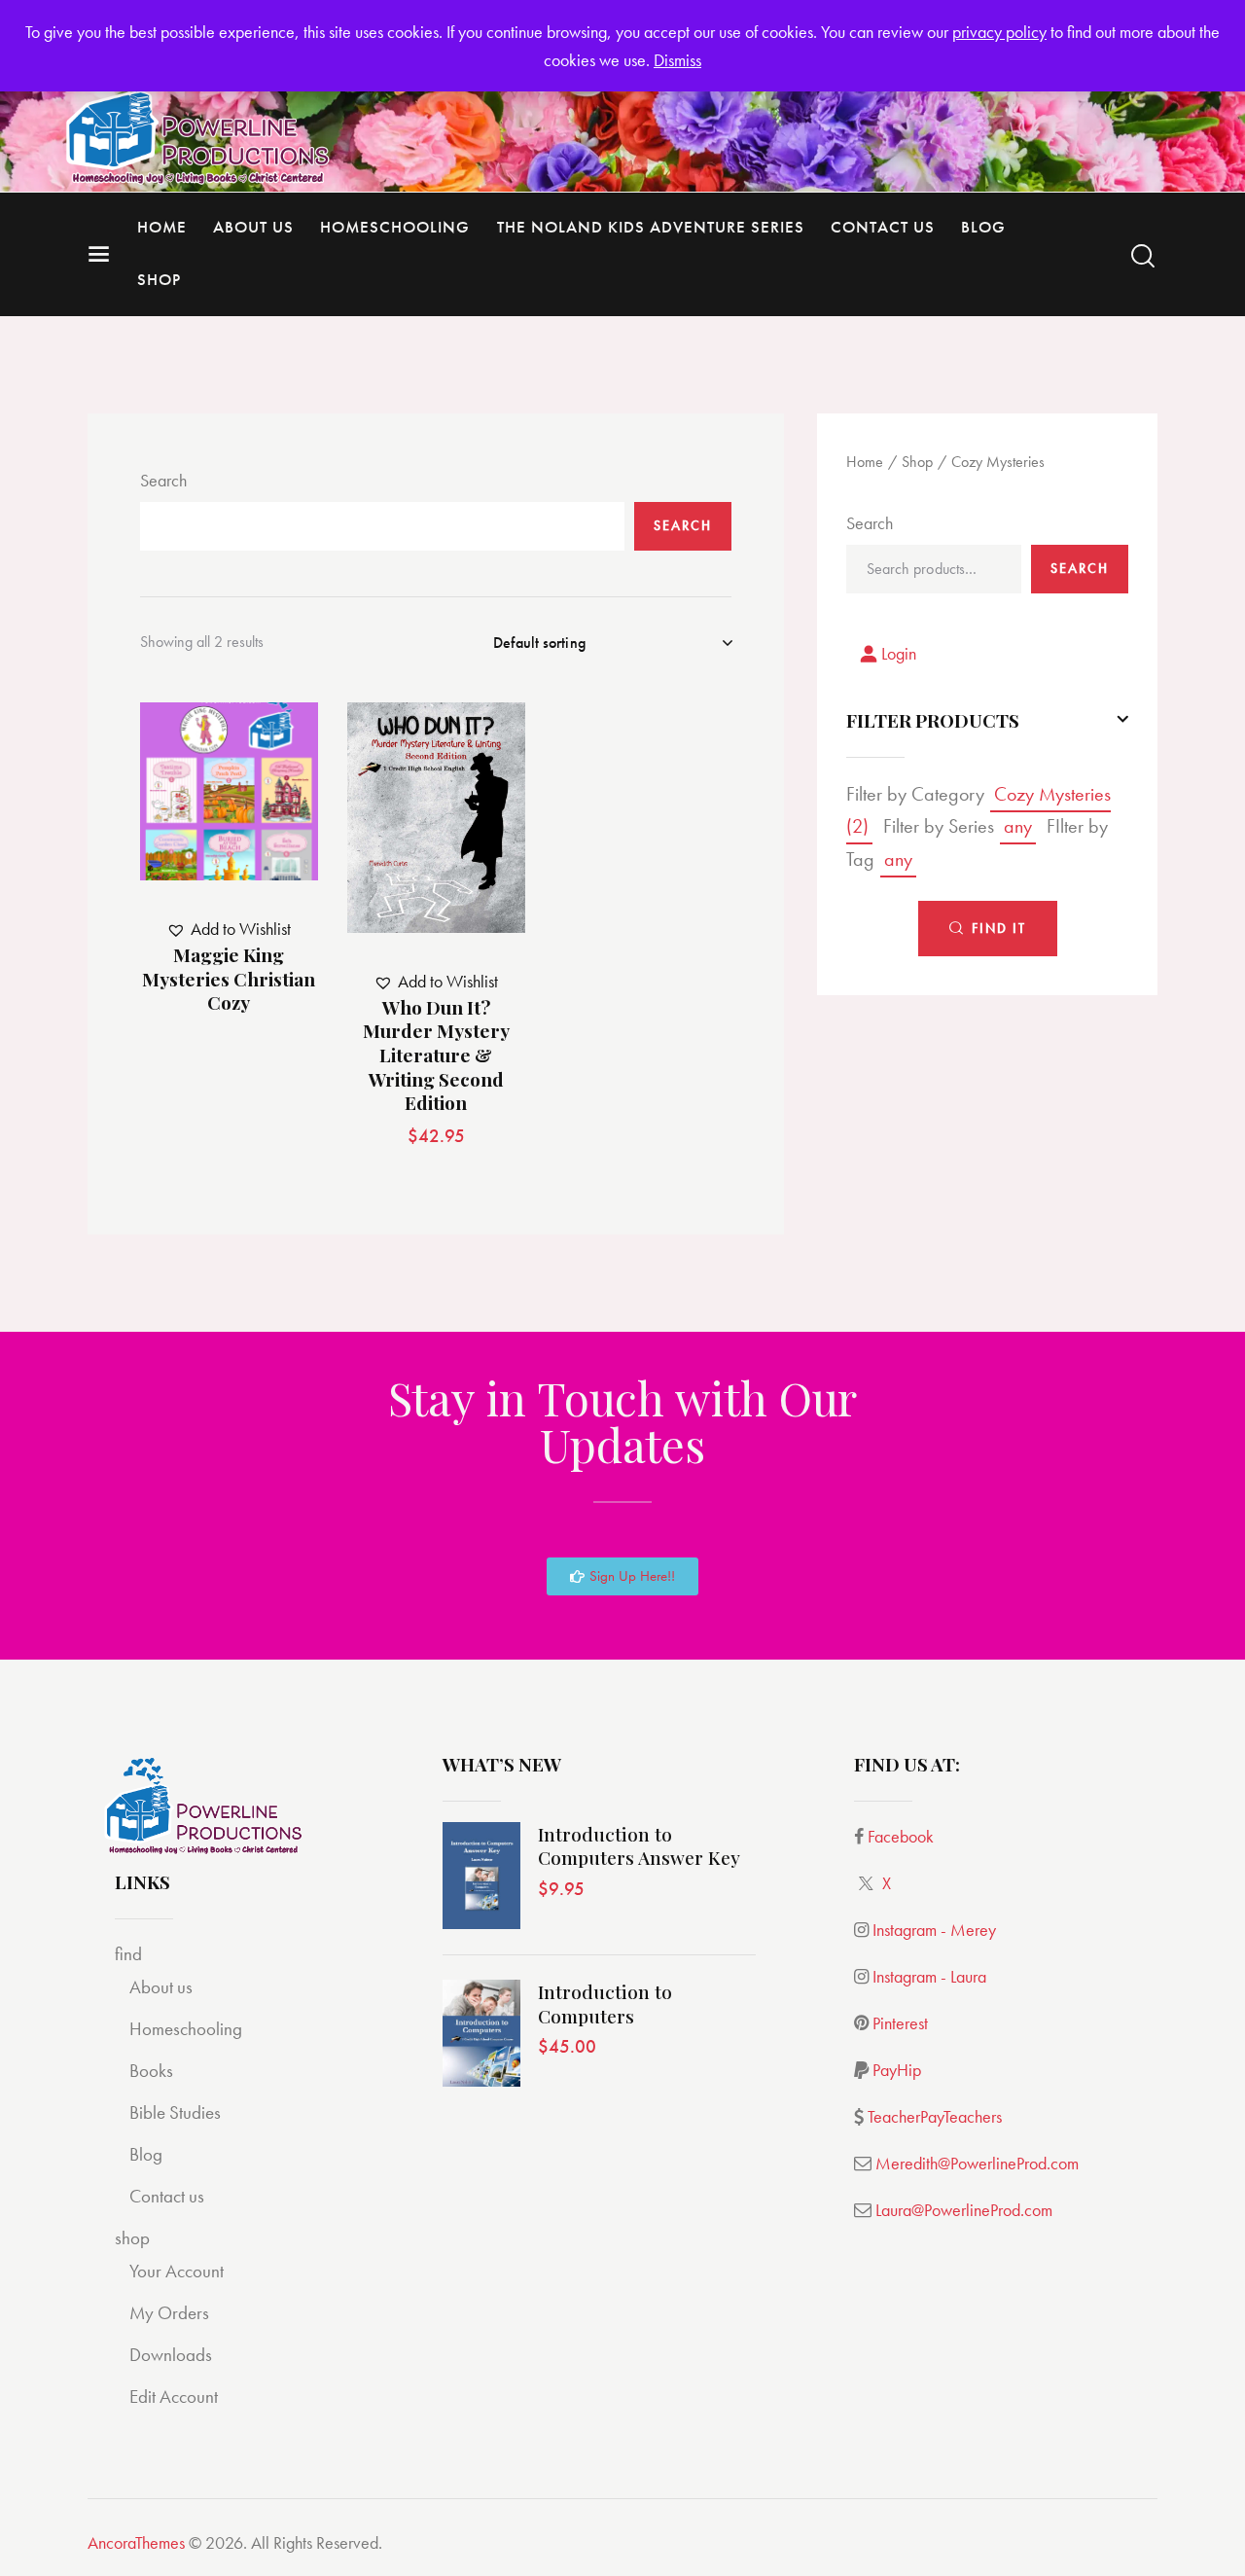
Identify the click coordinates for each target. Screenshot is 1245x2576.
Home (865, 462)
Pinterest (900, 2023)
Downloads (171, 2355)
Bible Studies (175, 2112)
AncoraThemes (136, 2542)
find (128, 1954)
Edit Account (174, 2397)
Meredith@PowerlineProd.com (977, 2163)
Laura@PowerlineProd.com (964, 2210)
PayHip (897, 2070)
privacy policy (999, 32)
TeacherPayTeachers (935, 2116)
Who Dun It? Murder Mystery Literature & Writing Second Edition (436, 1055)
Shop (917, 462)
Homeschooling (186, 2029)
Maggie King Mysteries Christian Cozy (229, 979)
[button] (202, 791)
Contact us (167, 2196)
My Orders (169, 2313)
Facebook (901, 1836)
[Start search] (1143, 256)
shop (132, 2238)
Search (163, 480)
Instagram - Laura (929, 1976)
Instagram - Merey (934, 1930)
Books (151, 2071)
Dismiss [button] (677, 60)
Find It (999, 929)
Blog (146, 2154)
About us (161, 1987)
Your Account (177, 2271)
